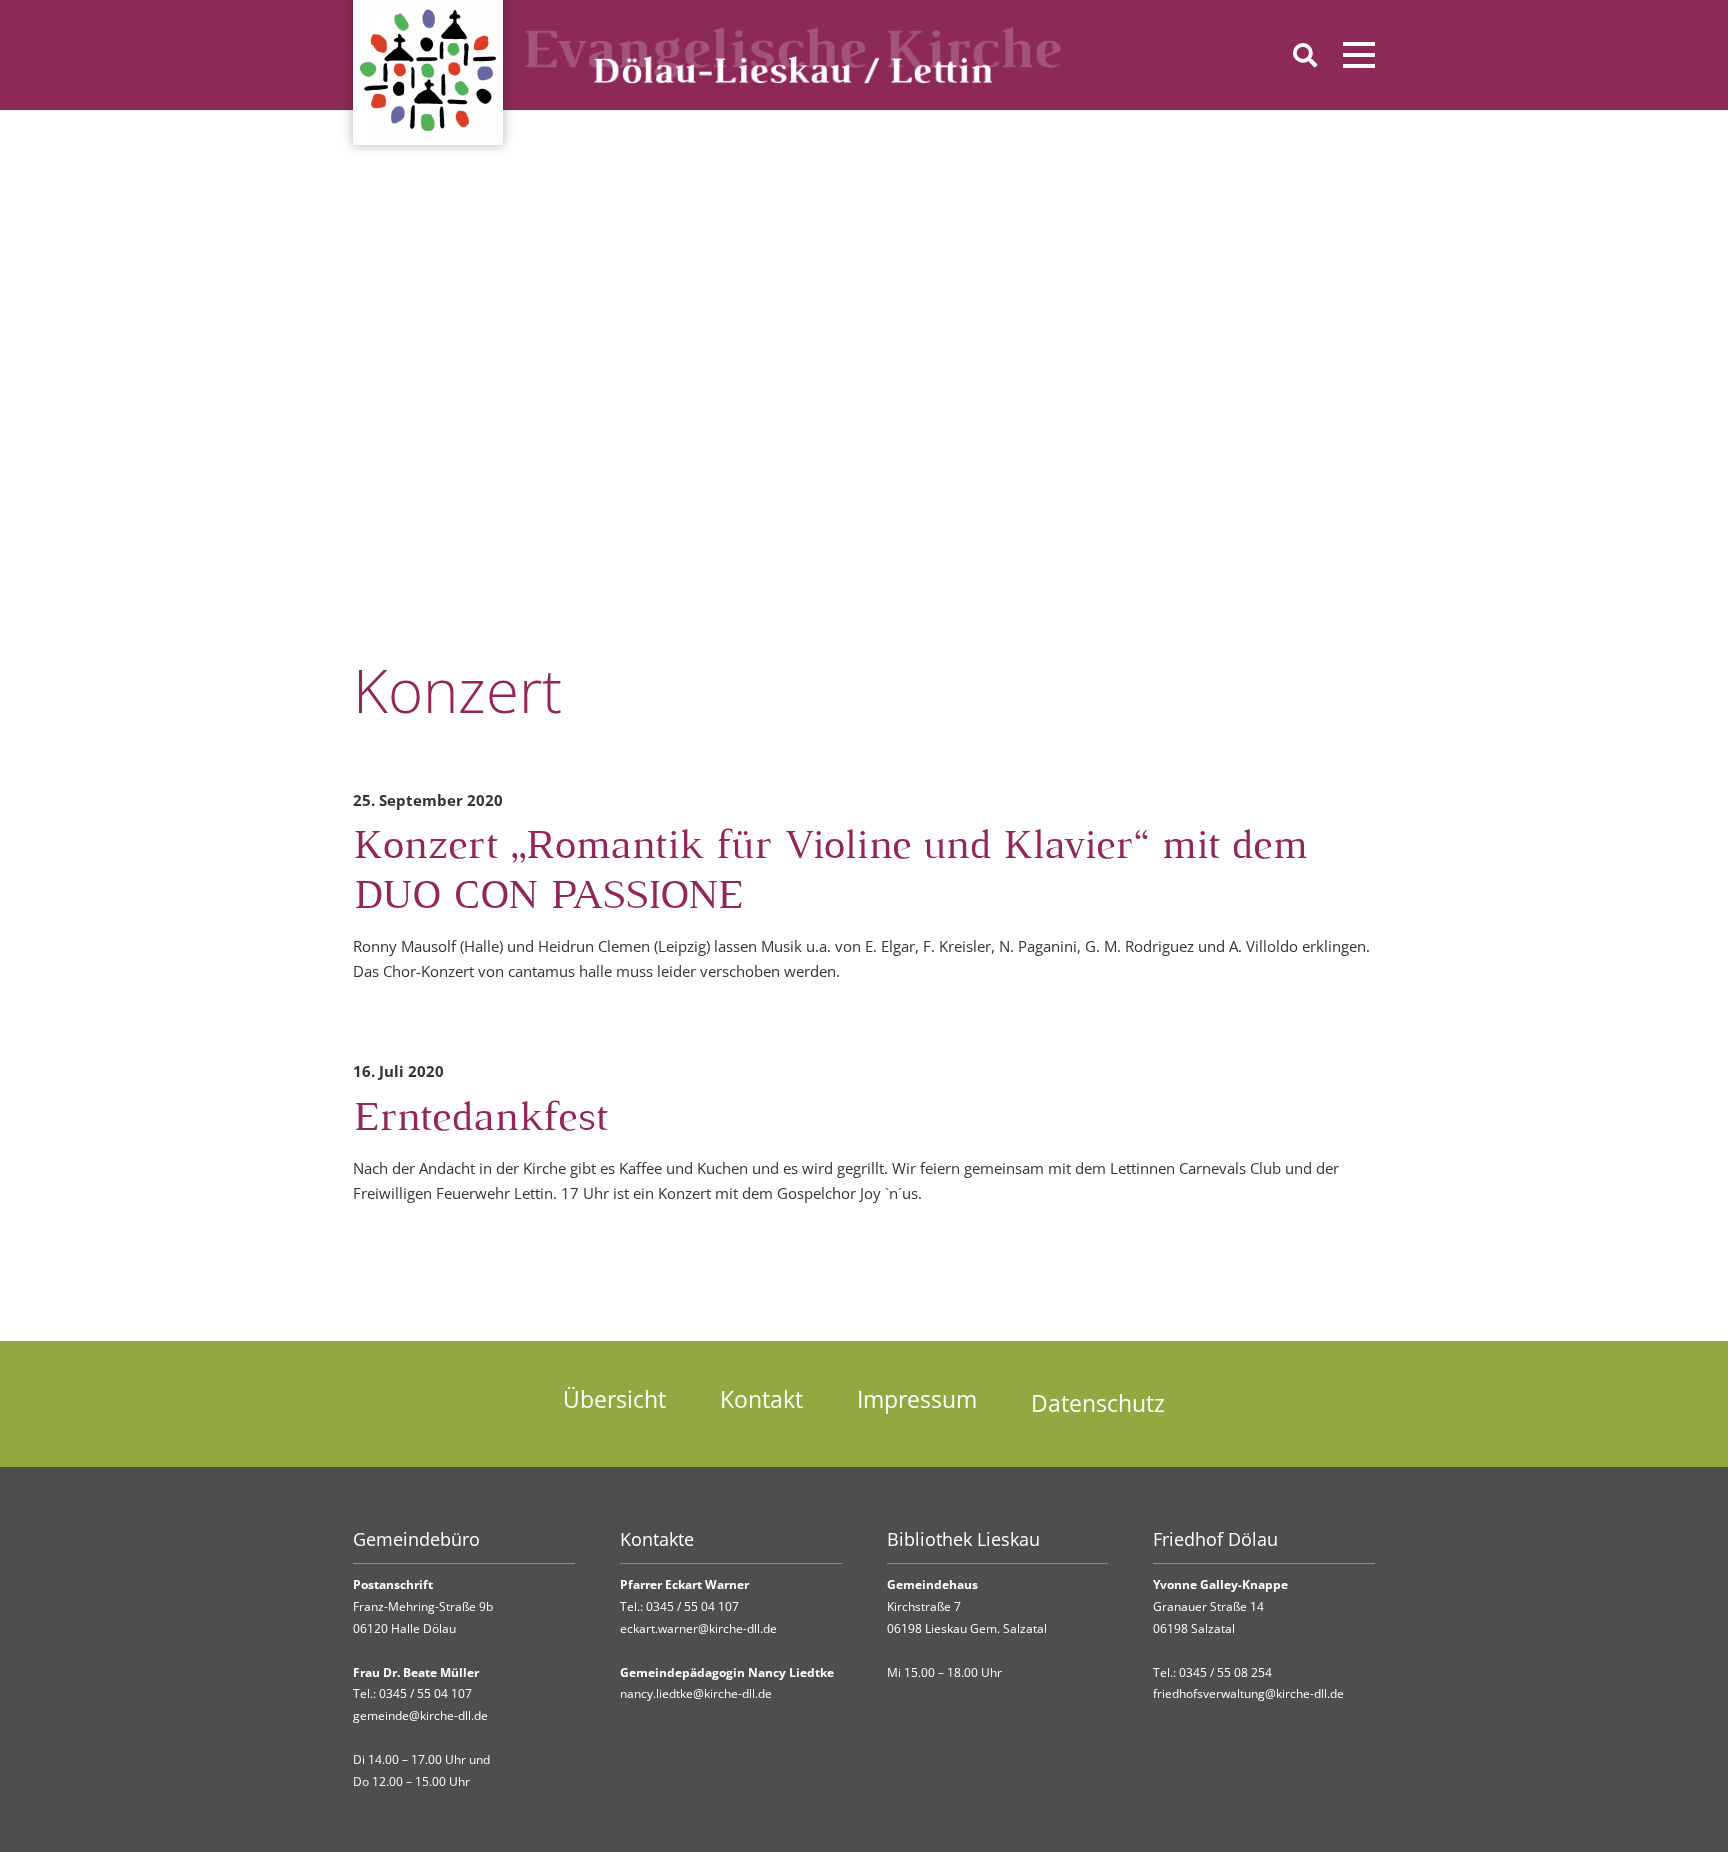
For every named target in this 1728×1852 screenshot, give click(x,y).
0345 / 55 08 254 (1225, 1672)
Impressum (917, 1399)
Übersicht (614, 1399)
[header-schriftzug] (793, 55)
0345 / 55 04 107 (425, 1693)
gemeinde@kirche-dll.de (420, 1715)
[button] (1304, 55)
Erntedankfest (480, 1119)
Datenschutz (1098, 1403)
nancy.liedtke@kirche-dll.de (696, 1693)
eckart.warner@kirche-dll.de (698, 1628)
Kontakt (761, 1399)
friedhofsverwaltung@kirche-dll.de (1248, 1693)
